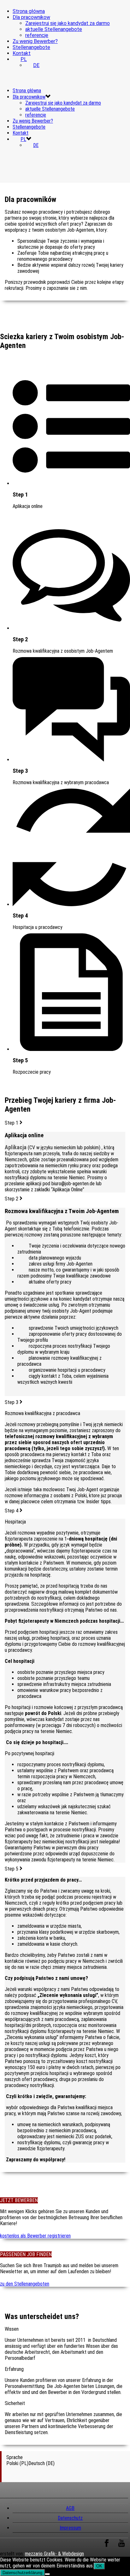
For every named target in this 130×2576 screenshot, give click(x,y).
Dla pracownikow (31, 17)
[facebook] (107, 2546)
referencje (37, 35)
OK (99, 2566)
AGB (70, 2508)
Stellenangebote (31, 47)
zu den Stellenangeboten (25, 2284)
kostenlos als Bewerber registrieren (35, 2236)
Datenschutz (70, 2518)
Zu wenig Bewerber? (35, 41)
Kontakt (22, 53)
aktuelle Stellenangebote (54, 29)
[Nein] (47, 2574)
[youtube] (121, 2546)
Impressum (70, 2528)
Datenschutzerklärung (22, 2573)
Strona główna (29, 11)
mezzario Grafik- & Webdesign (54, 2554)
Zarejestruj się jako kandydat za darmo (68, 23)
